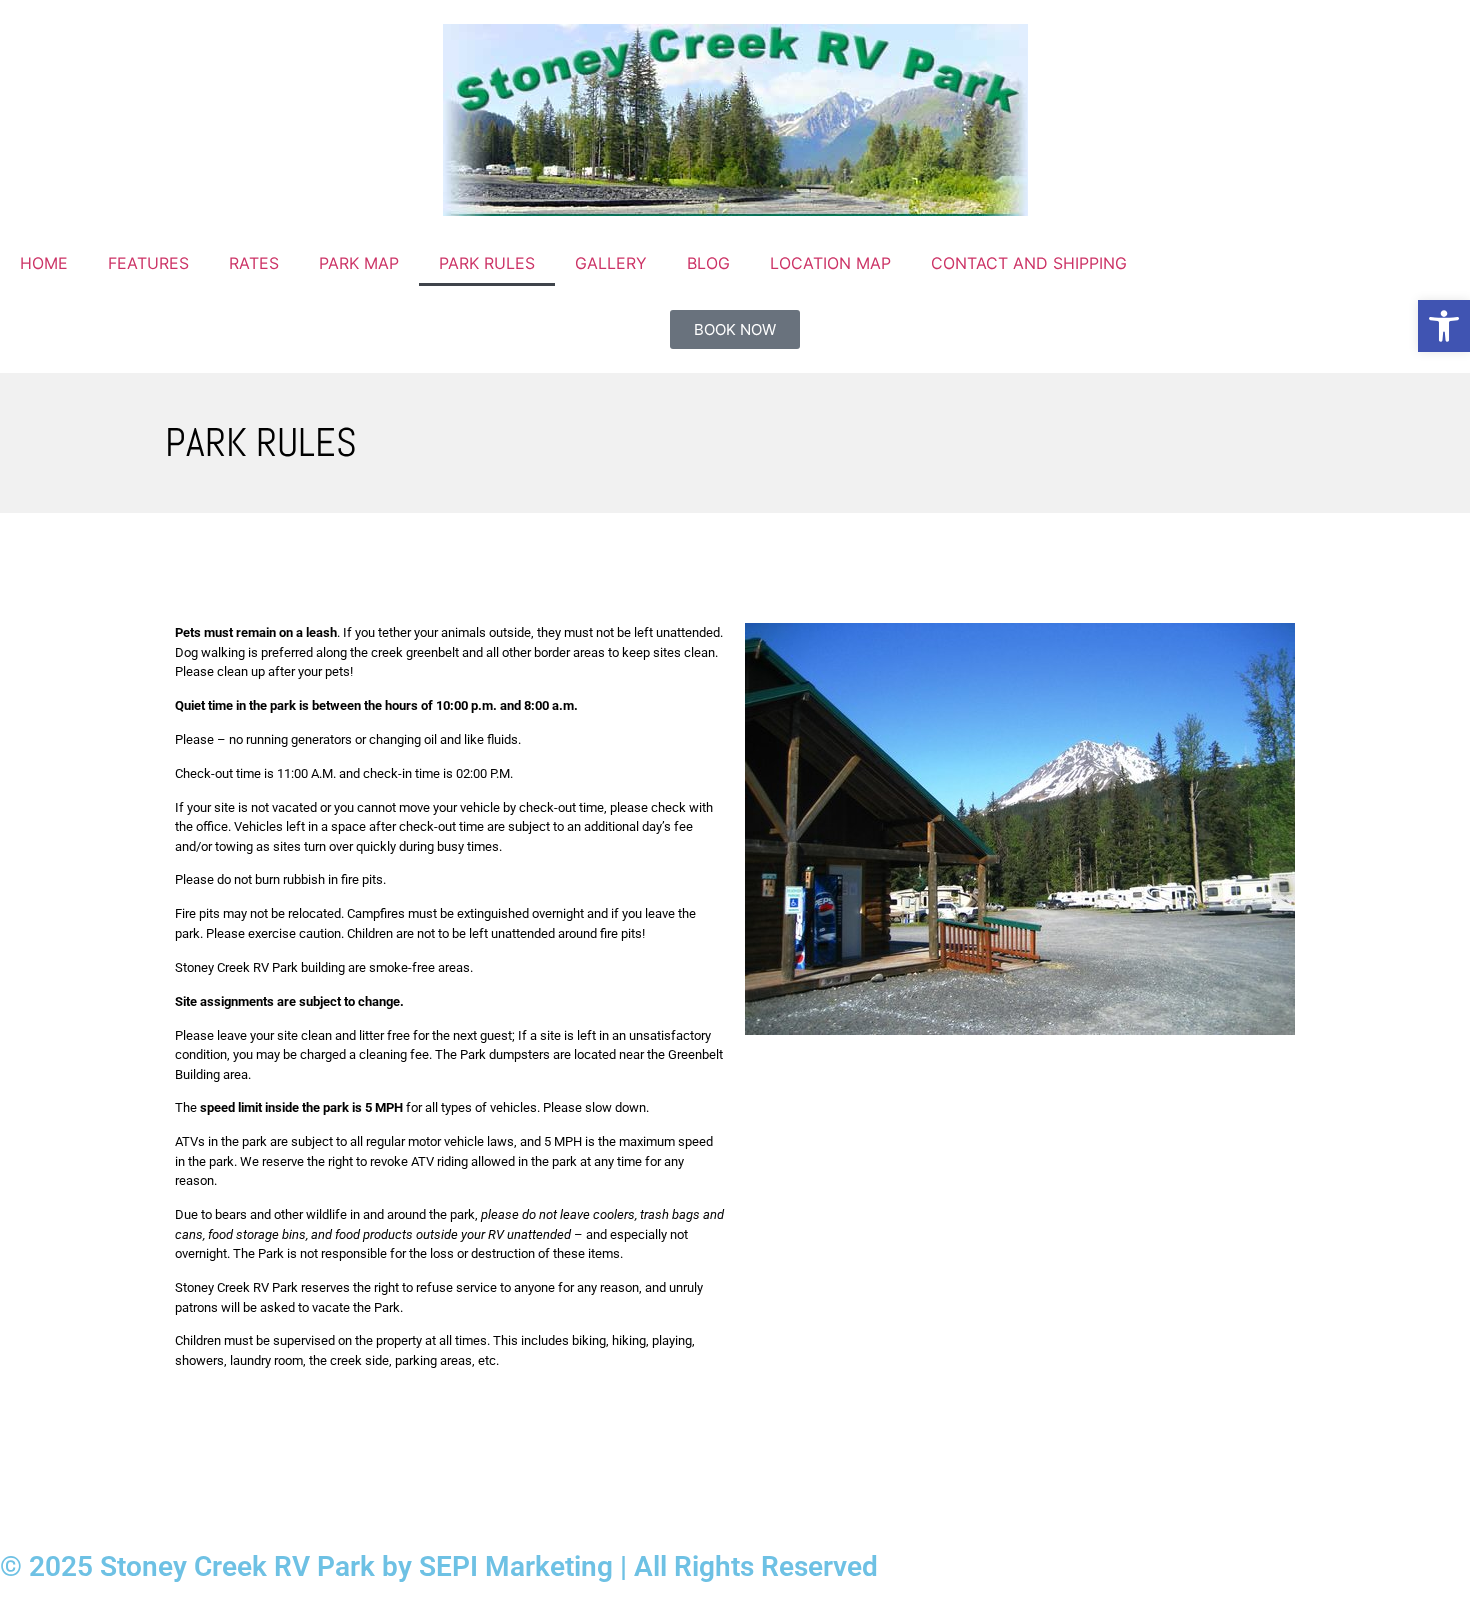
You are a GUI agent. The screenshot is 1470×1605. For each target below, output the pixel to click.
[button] (1444, 326)
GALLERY (611, 263)
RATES (254, 263)
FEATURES (148, 263)
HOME (44, 263)
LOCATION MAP (830, 263)
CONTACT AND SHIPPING (1029, 263)
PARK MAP (359, 263)
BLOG (708, 263)
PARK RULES (487, 263)
